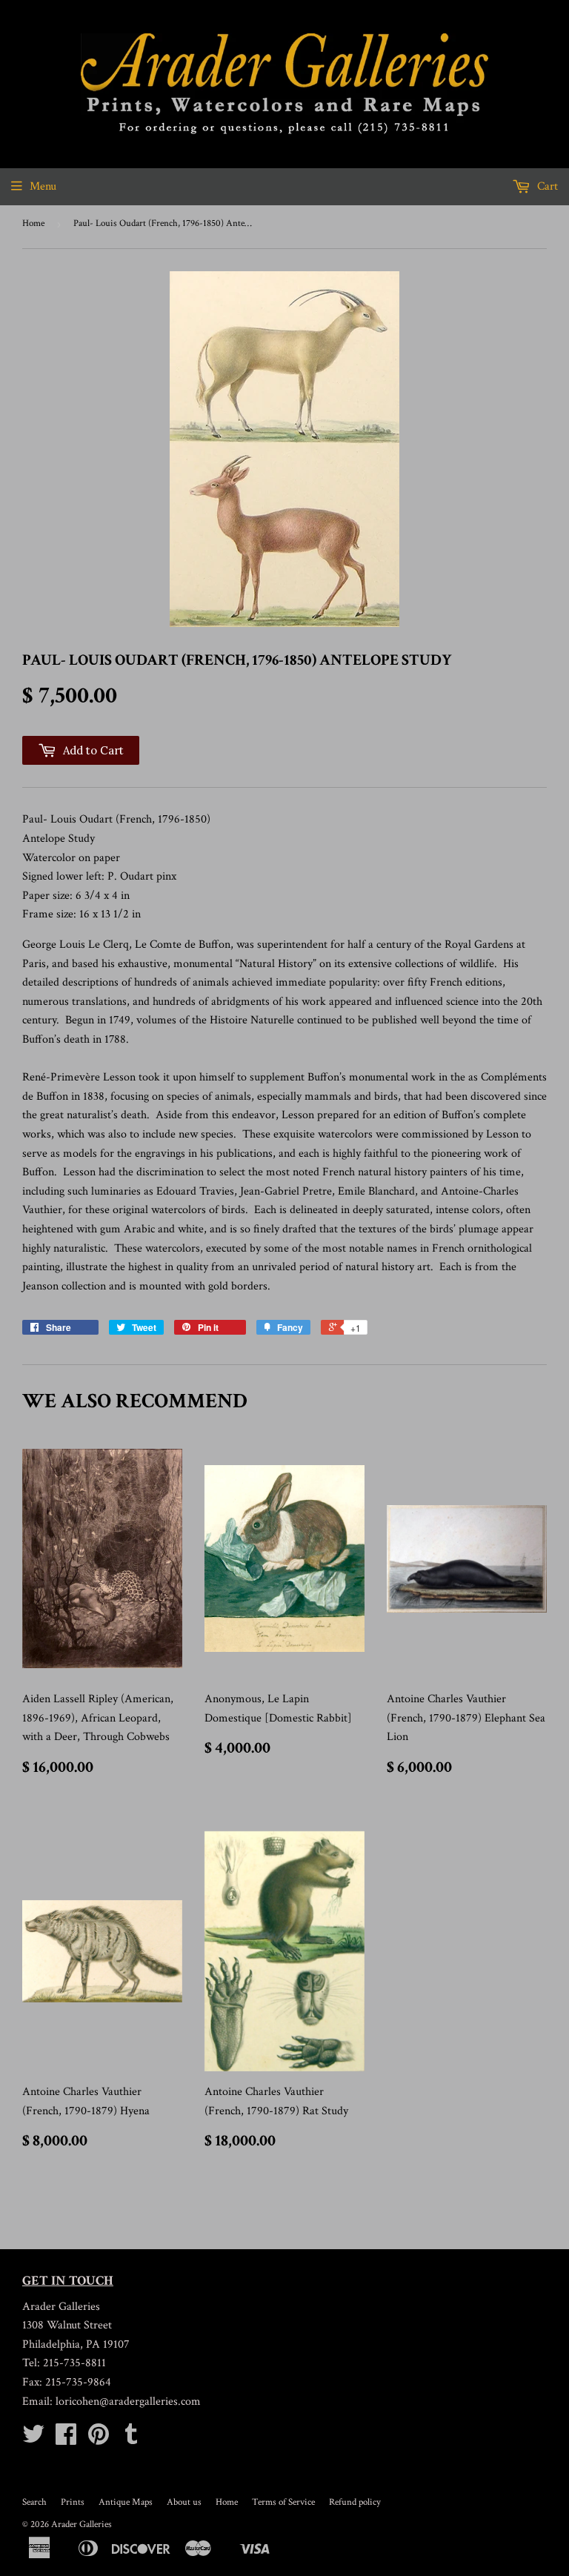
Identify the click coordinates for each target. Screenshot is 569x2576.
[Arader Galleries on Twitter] (33, 2439)
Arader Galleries (81, 2524)
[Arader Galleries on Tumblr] (131, 2439)
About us (184, 2502)
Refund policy (355, 2502)
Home (33, 223)
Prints (73, 2502)
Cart (546, 186)
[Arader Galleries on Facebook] (66, 2439)
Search (34, 2502)
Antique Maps (126, 2502)
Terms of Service (283, 2502)
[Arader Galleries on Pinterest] (99, 2439)
